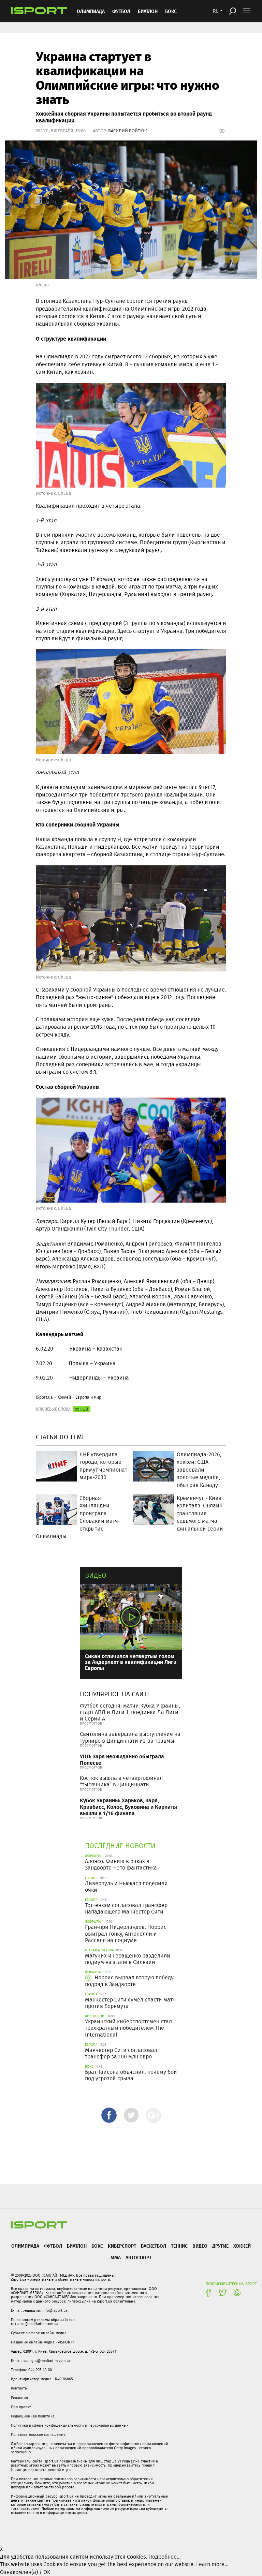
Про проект (21, 2407)
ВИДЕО (200, 2246)
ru (216, 11)
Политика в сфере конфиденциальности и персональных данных (70, 2425)
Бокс (171, 11)
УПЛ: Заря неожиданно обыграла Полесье (122, 1759)
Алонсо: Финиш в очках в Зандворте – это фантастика (121, 1864)
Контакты (19, 2388)
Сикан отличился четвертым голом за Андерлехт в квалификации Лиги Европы (131, 1662)
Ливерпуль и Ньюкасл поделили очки (126, 1887)
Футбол (121, 11)
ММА (116, 2257)
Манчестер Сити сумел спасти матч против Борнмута (130, 2003)
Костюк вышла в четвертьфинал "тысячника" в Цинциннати (121, 1781)
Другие (220, 2246)
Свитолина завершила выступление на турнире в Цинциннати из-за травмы (130, 1737)
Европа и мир (88, 1397)
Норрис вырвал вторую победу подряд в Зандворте (129, 1981)
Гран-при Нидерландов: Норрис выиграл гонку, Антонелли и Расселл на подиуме (126, 1933)
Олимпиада (91, 11)
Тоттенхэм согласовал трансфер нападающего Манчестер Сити (126, 1908)
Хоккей (64, 1397)
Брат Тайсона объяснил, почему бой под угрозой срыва (131, 2075)
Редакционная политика (33, 2416)
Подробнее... (165, 2557)
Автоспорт (139, 2257)
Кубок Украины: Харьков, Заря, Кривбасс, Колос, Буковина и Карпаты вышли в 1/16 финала (128, 1807)
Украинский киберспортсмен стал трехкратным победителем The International (128, 2028)
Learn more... (212, 2564)
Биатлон (148, 11)
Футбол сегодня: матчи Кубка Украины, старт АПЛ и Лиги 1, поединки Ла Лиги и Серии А (130, 1712)
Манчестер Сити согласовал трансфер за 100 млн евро (121, 2053)
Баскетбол (154, 2246)
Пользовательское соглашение (38, 2434)
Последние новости (120, 1845)
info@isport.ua (55, 2310)
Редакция (19, 2398)
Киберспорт (122, 2246)
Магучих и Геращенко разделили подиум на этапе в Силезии (128, 1959)
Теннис (179, 2246)
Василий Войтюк (128, 131)
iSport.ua (44, 1397)
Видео (96, 1575)
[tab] (109, 2115)
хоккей (82, 1409)
